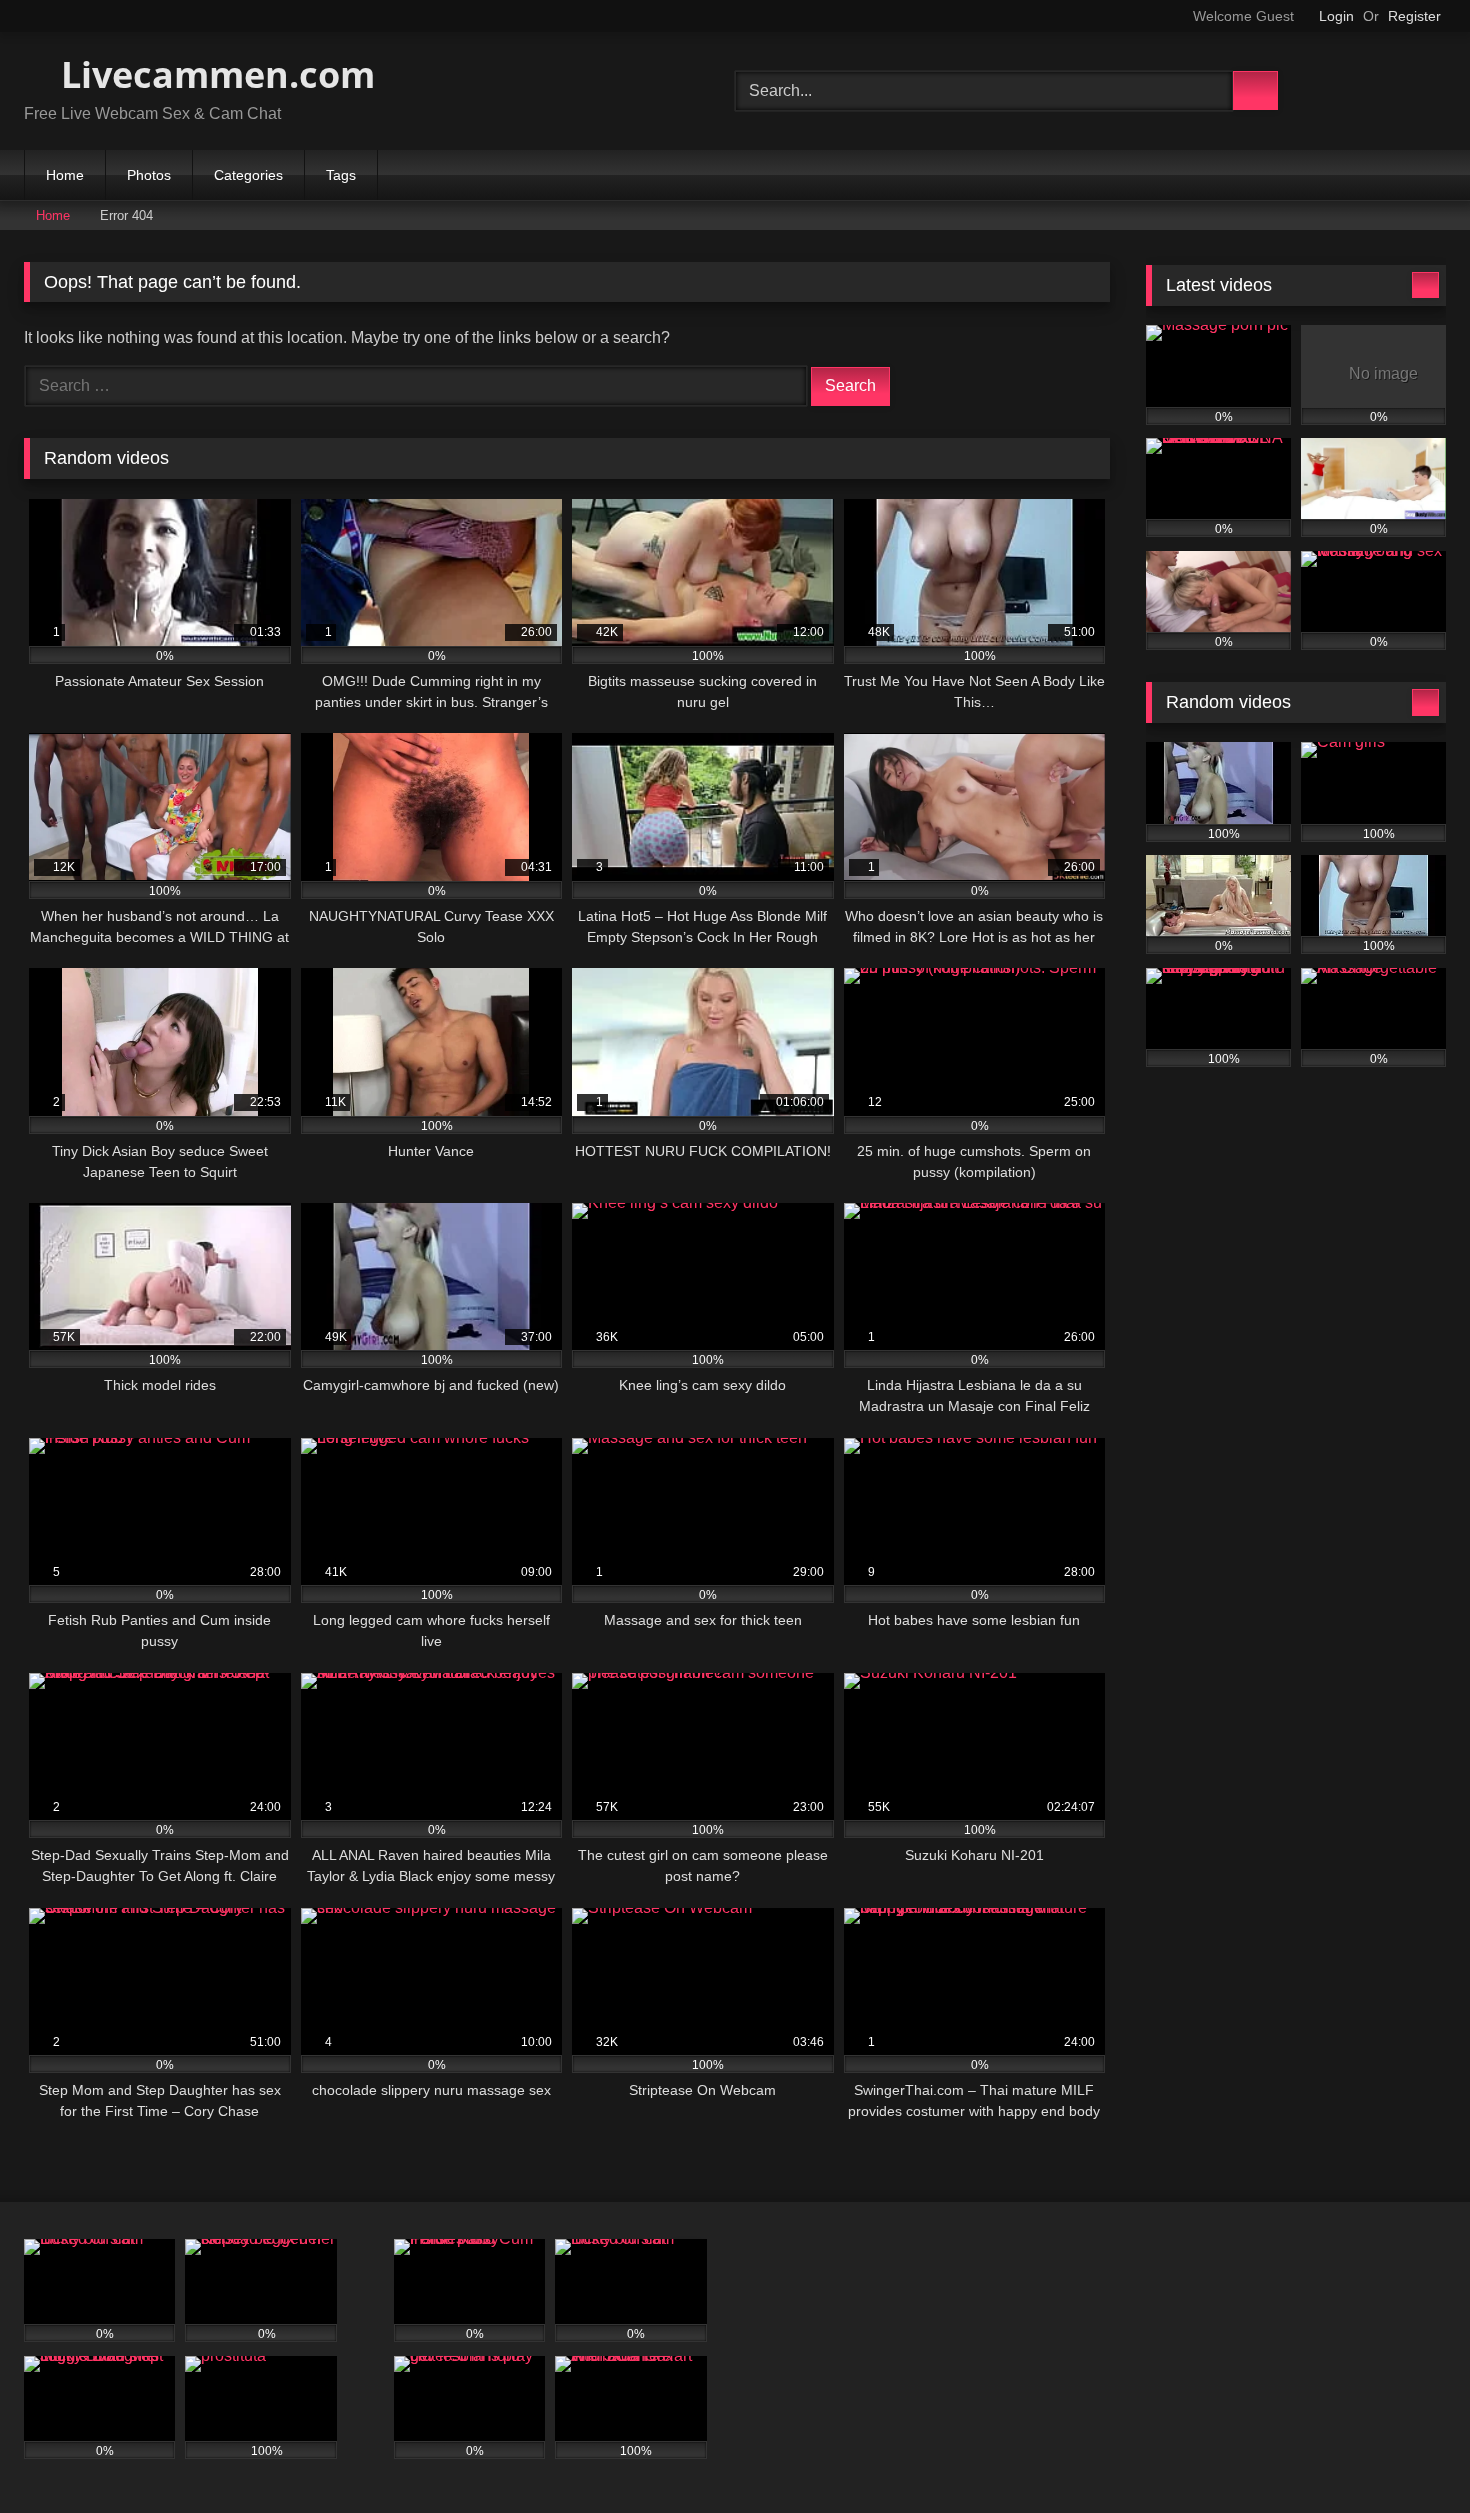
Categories (248, 175)
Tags (341, 175)
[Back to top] (1410, 2453)
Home (65, 175)
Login (1336, 16)
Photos (149, 175)
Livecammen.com (213, 74)
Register (1414, 16)
